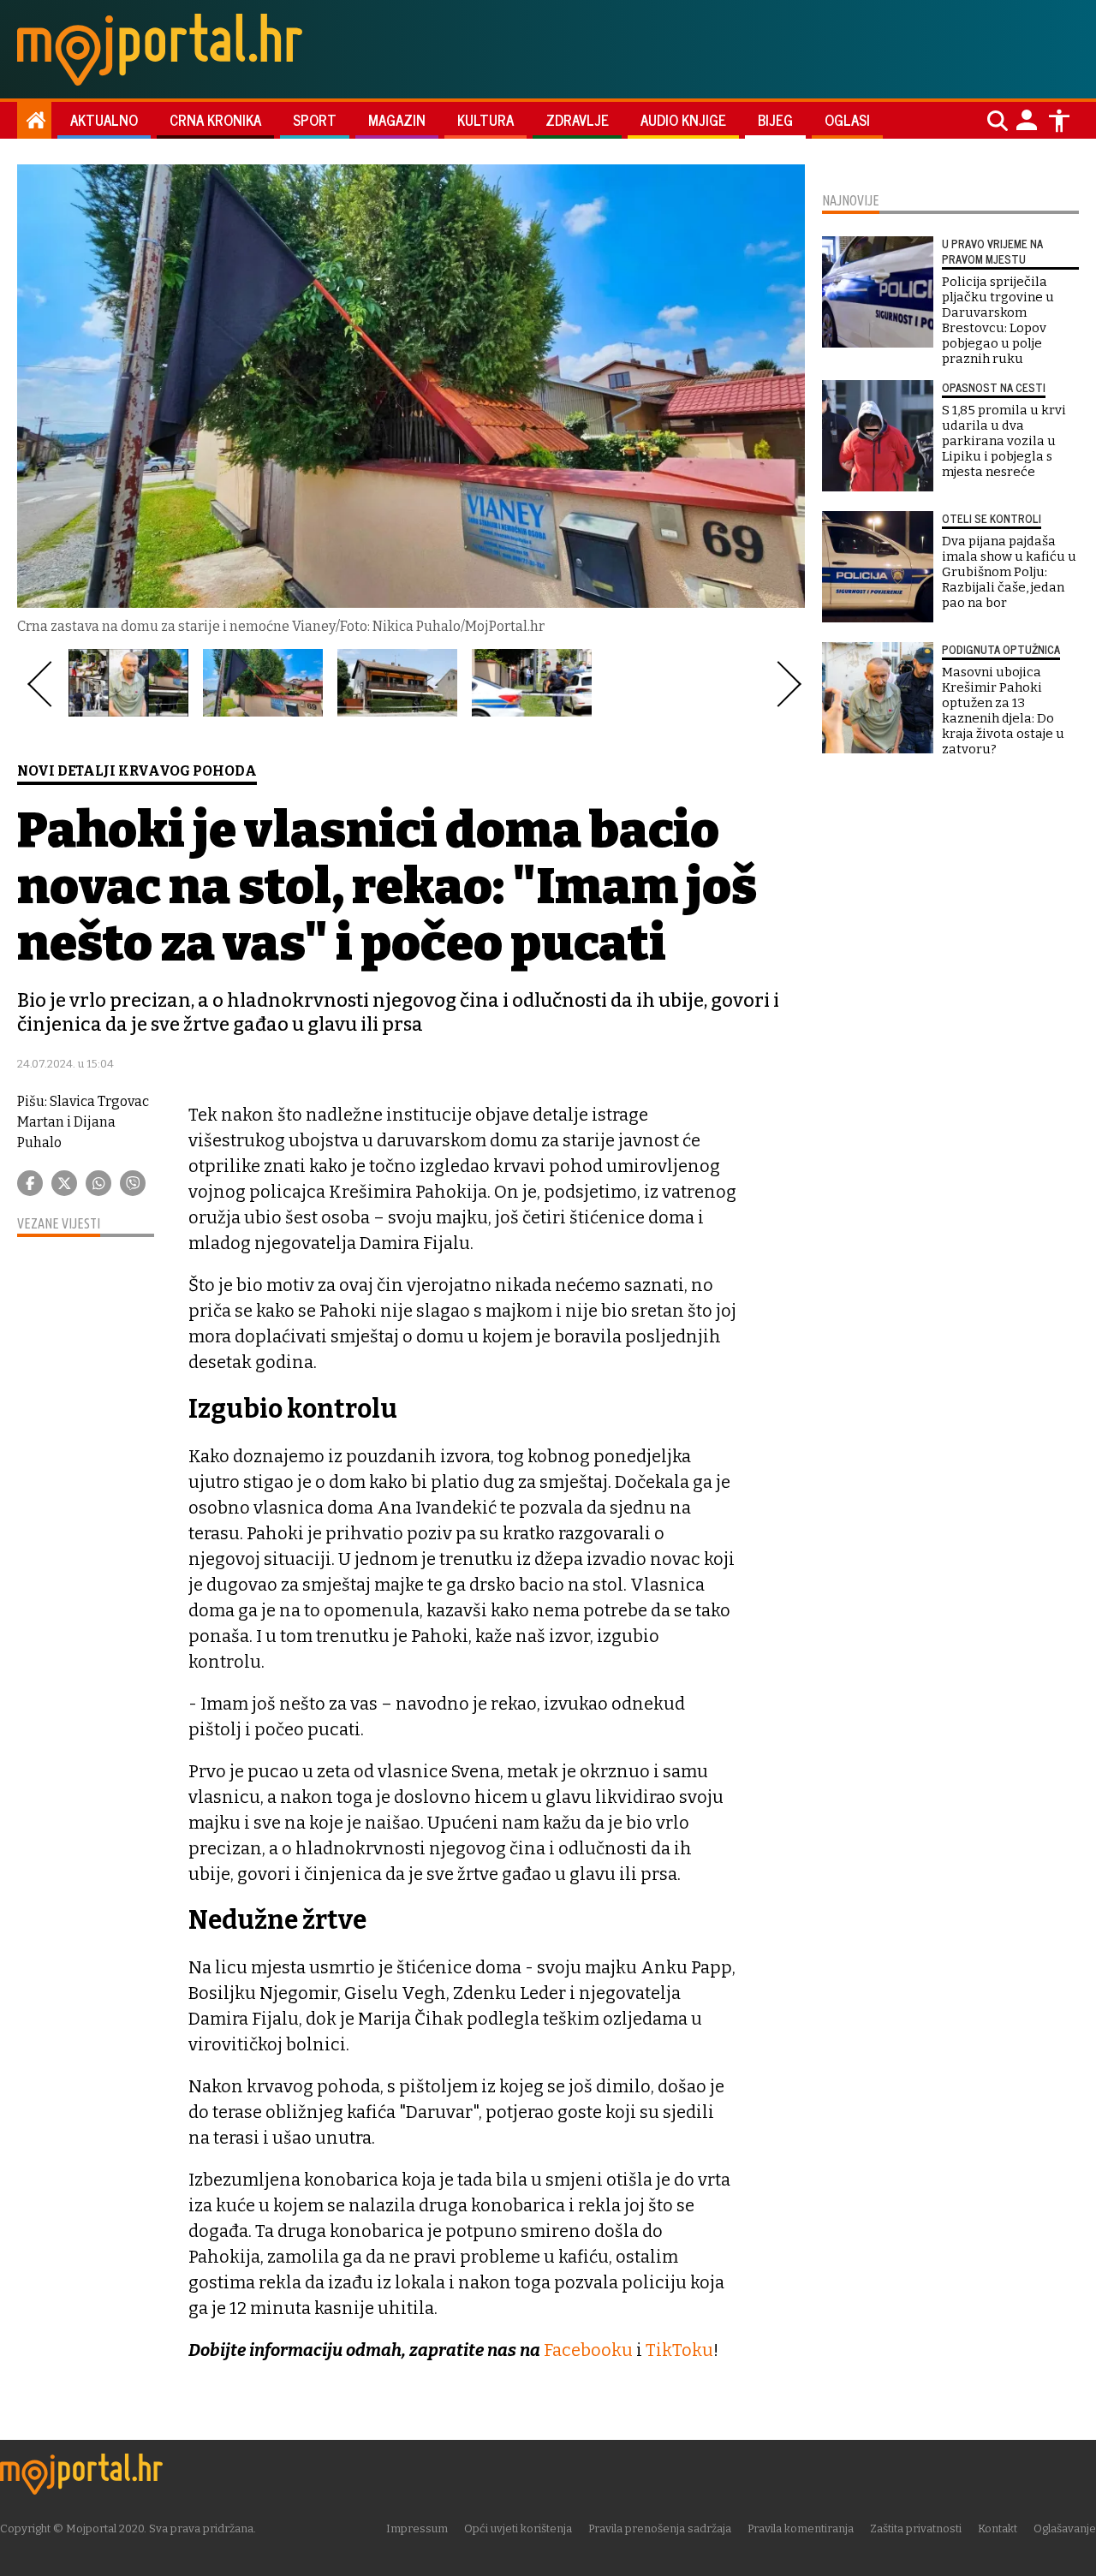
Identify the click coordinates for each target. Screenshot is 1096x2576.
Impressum (417, 2528)
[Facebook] (30, 1183)
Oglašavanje (1065, 2528)
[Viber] (133, 1183)
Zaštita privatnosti (916, 2528)
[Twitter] (64, 1183)
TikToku (679, 2350)
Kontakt (998, 2528)
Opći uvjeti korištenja (518, 2528)
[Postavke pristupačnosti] (1059, 121)
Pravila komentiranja (801, 2528)
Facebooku (588, 2350)
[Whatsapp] (98, 1183)
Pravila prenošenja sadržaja (660, 2528)
